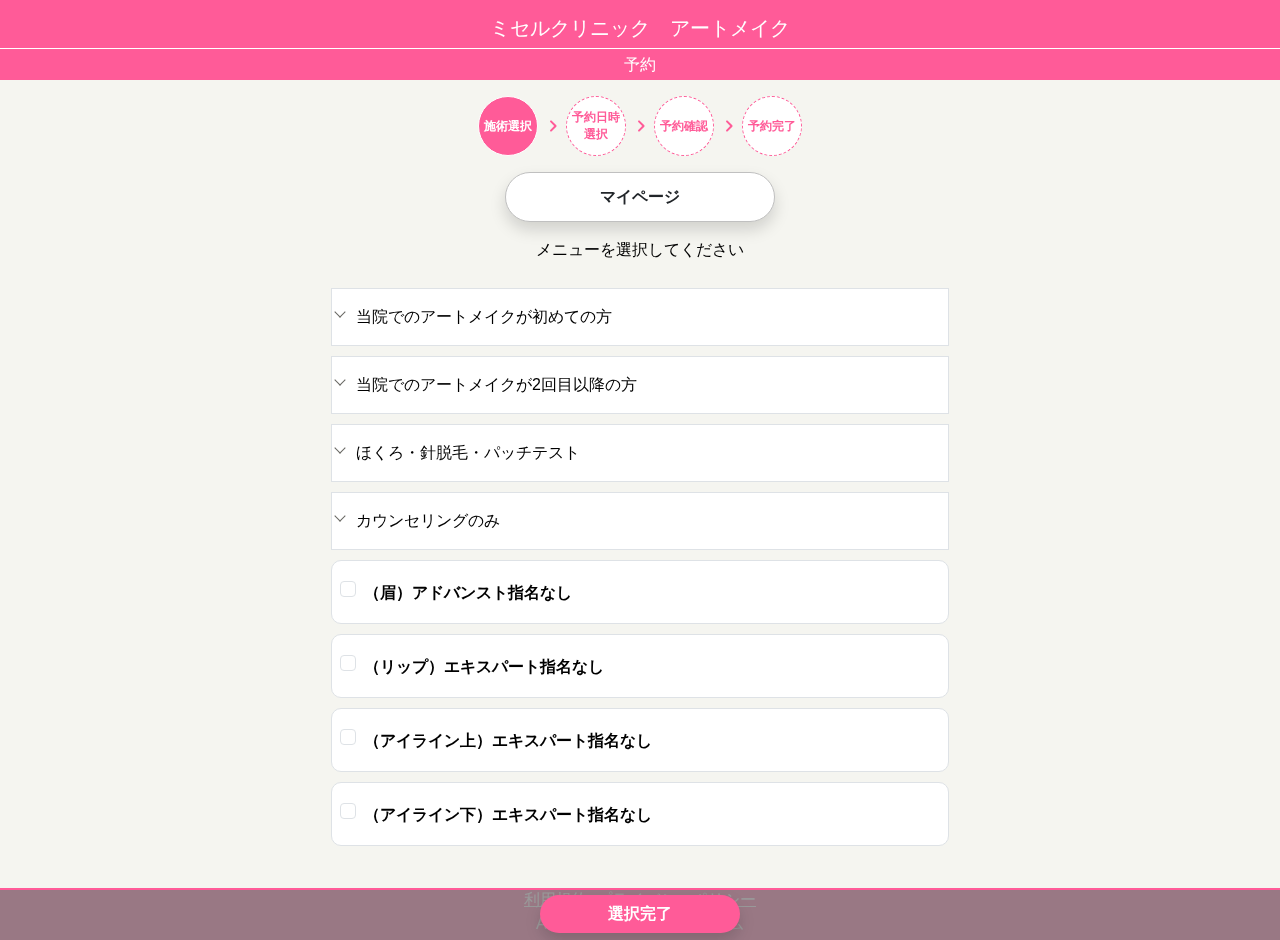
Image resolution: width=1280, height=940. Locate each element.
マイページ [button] (640, 196)
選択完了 (640, 913)
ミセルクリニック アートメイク (640, 28)
